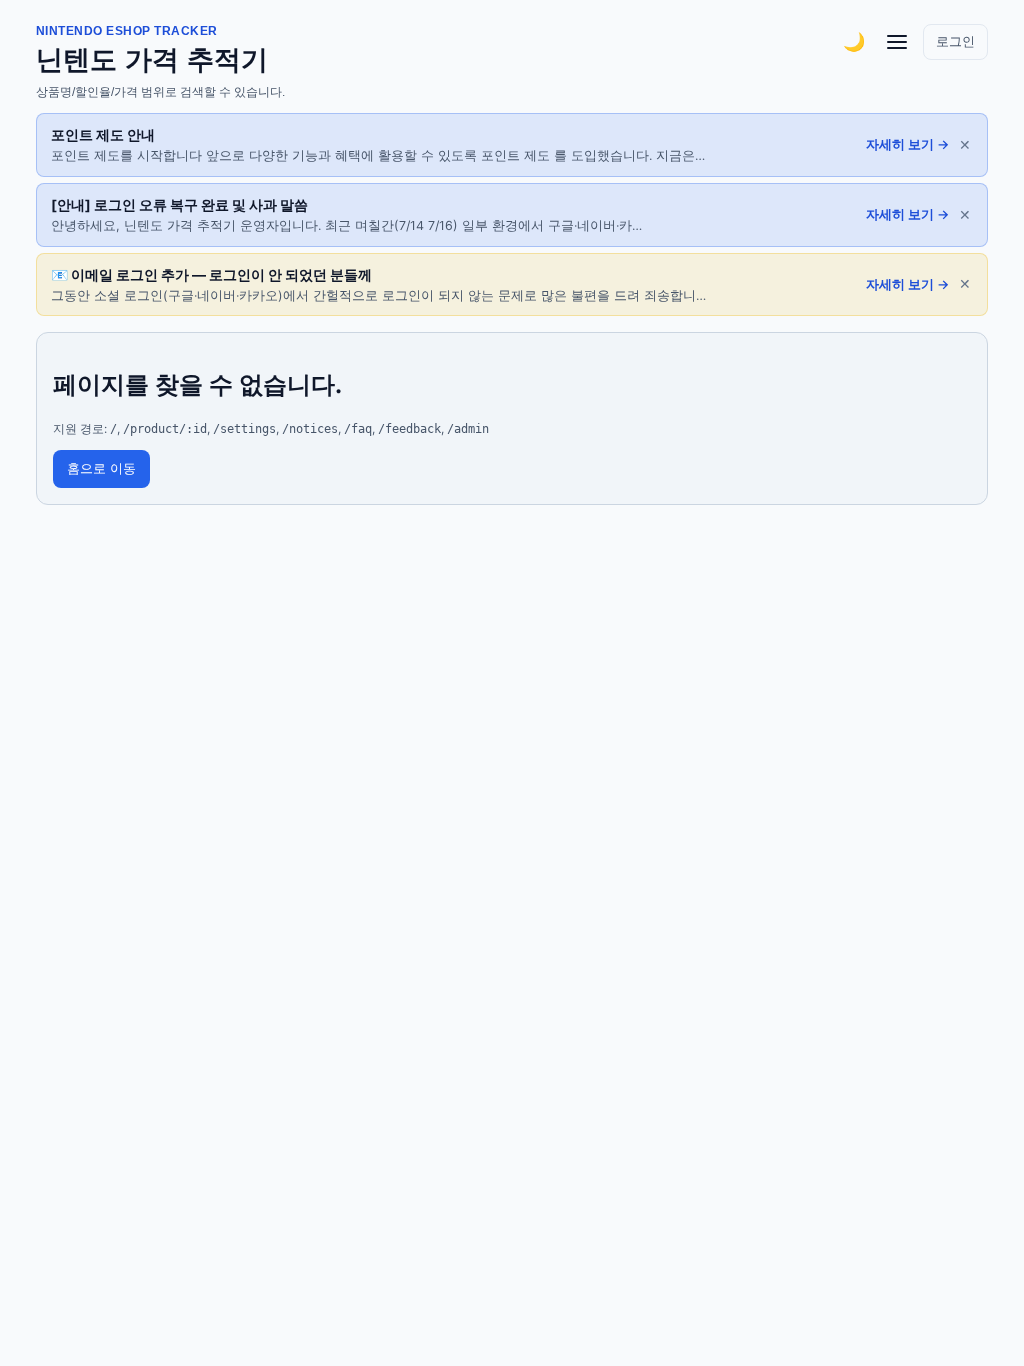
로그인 (955, 41)
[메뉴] (897, 42)
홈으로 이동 (101, 468)
